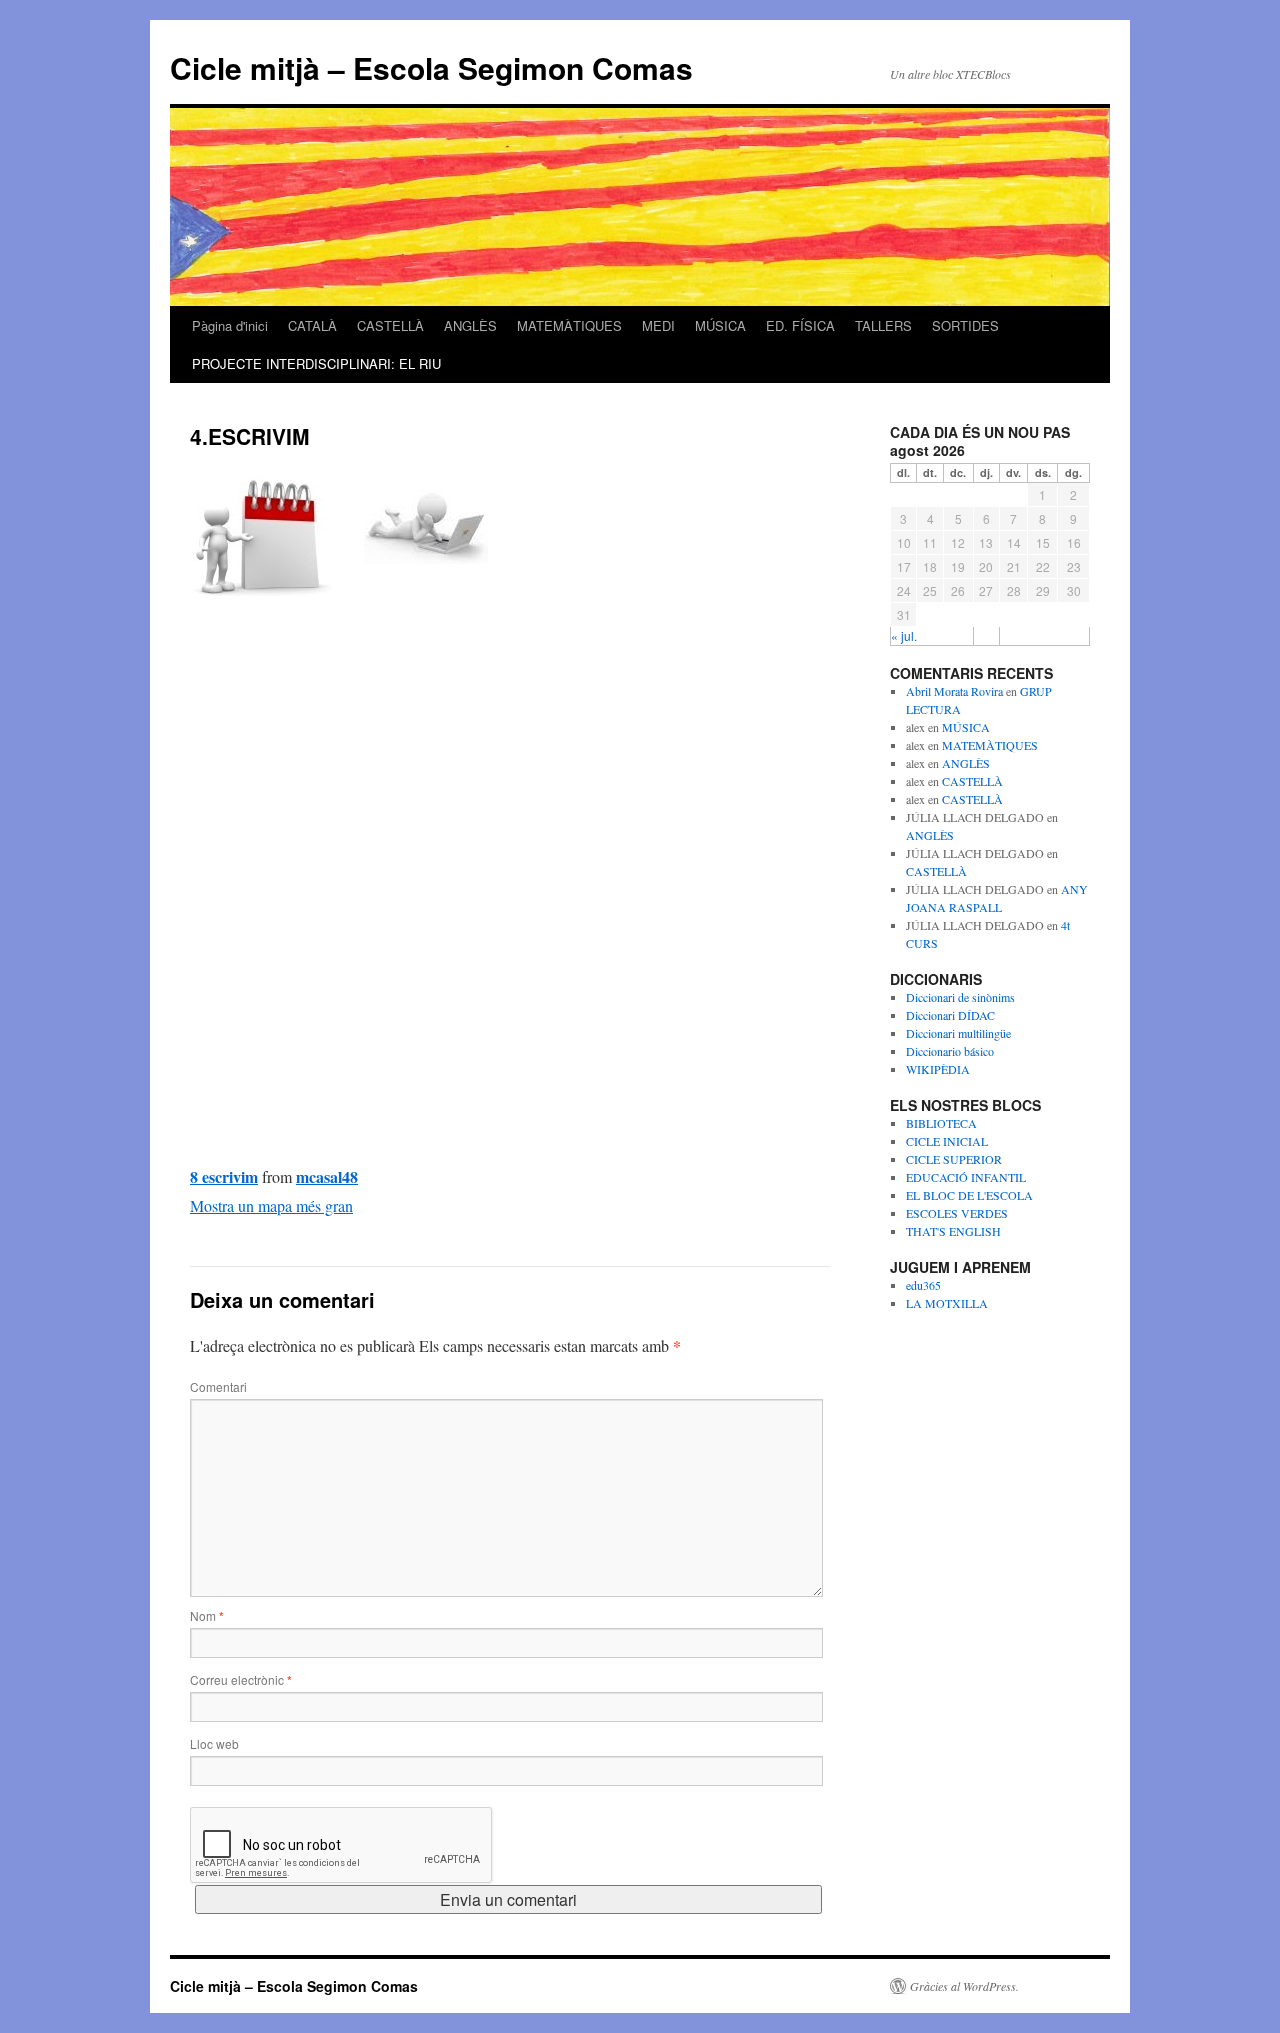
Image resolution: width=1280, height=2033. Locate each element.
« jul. (904, 635)
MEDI (658, 325)
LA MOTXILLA (947, 1303)
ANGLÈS (470, 325)
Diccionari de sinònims (960, 997)
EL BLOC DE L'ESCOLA (969, 1195)
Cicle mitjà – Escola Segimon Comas (431, 67)
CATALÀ (312, 325)
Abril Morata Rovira (954, 691)
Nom (207, 1615)
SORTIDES (965, 325)
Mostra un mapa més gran (271, 1205)
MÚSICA (720, 325)
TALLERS (883, 325)
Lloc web (214, 1743)
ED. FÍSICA (800, 325)
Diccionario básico (950, 1051)
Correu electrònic (241, 1679)
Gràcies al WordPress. (964, 1986)
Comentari (218, 1386)
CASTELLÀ (390, 325)
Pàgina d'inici (230, 325)
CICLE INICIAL (947, 1141)
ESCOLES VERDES (957, 1213)
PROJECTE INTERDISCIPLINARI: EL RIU (316, 363)
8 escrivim (224, 1176)
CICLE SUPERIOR (954, 1159)
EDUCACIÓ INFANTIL (966, 1177)
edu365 (923, 1285)
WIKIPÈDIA (938, 1069)
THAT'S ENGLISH (953, 1231)
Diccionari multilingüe (958, 1033)
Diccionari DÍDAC (950, 1015)
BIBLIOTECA (941, 1123)
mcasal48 (327, 1176)
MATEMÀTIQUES (569, 325)
